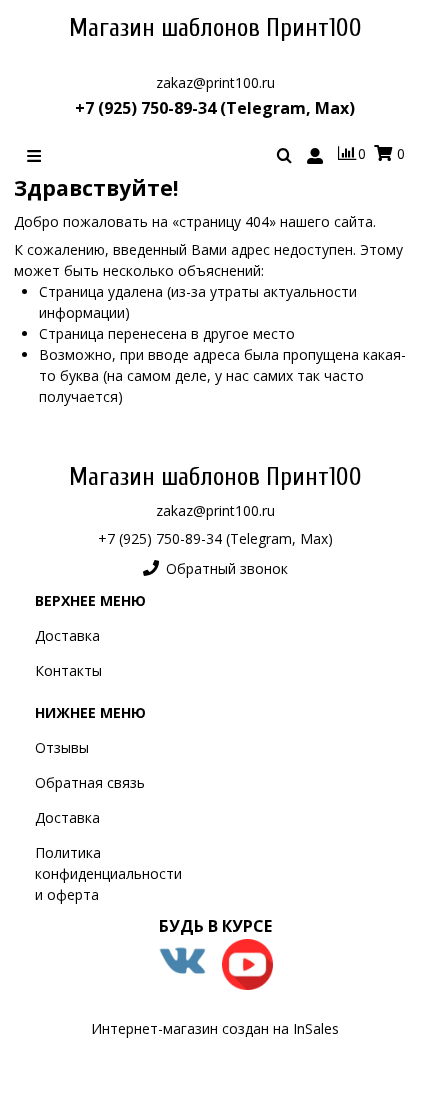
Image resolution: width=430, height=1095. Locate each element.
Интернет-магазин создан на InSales (215, 1028)
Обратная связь (90, 782)
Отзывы (62, 747)
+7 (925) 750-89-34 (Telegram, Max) (215, 108)
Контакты (68, 670)
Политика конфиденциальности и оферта (108, 873)
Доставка (67, 635)
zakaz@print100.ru (215, 82)
